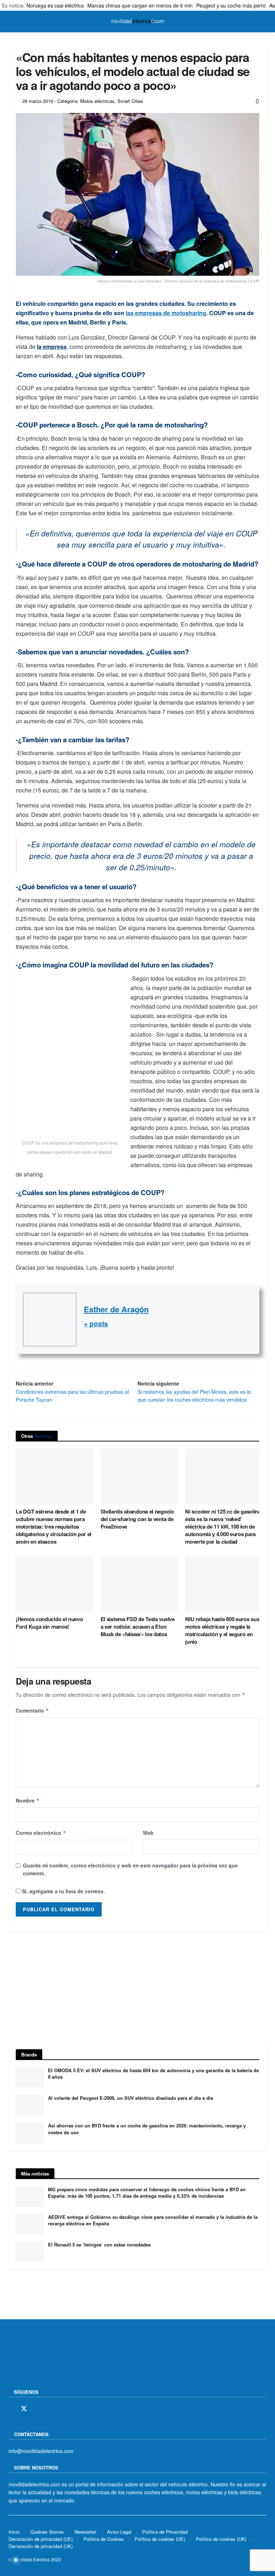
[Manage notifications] (16, 2560)
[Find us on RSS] (49, 2409)
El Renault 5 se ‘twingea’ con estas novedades (99, 2244)
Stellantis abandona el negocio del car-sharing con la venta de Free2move (137, 1519)
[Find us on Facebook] (11, 2409)
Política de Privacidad (165, 2532)
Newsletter (85, 2532)
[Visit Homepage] (137, 22)
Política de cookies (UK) (221, 2539)
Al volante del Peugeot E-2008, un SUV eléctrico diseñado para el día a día (131, 2098)
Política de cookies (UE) (160, 2539)
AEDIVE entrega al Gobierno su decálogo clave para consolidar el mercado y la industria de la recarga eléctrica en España (153, 2220)
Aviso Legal (119, 2532)
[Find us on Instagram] (37, 2409)
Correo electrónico (41, 1833)
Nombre (28, 1800)
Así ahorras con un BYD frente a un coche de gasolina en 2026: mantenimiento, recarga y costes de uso (147, 2129)
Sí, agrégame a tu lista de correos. (63, 1891)
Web (148, 1833)
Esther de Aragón (116, 1309)
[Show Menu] (12, 22)
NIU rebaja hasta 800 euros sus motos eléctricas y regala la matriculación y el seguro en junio (222, 1630)
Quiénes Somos (47, 2532)
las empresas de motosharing (166, 313)
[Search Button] (263, 22)
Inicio (14, 2532)
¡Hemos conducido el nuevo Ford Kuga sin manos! (49, 1623)
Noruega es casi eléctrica (55, 5)
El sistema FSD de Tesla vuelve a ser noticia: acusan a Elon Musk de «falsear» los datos (138, 1626)
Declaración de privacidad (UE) (41, 2539)
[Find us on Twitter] (24, 2409)
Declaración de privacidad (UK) (41, 2546)
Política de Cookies (104, 2539)
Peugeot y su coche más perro (231, 5)
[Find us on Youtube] (61, 2409)
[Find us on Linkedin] (73, 2409)
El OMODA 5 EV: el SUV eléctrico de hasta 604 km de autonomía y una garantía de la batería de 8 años (153, 2073)
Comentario (32, 1710)
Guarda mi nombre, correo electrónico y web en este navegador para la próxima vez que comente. (130, 1869)
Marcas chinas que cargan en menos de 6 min (140, 5)
